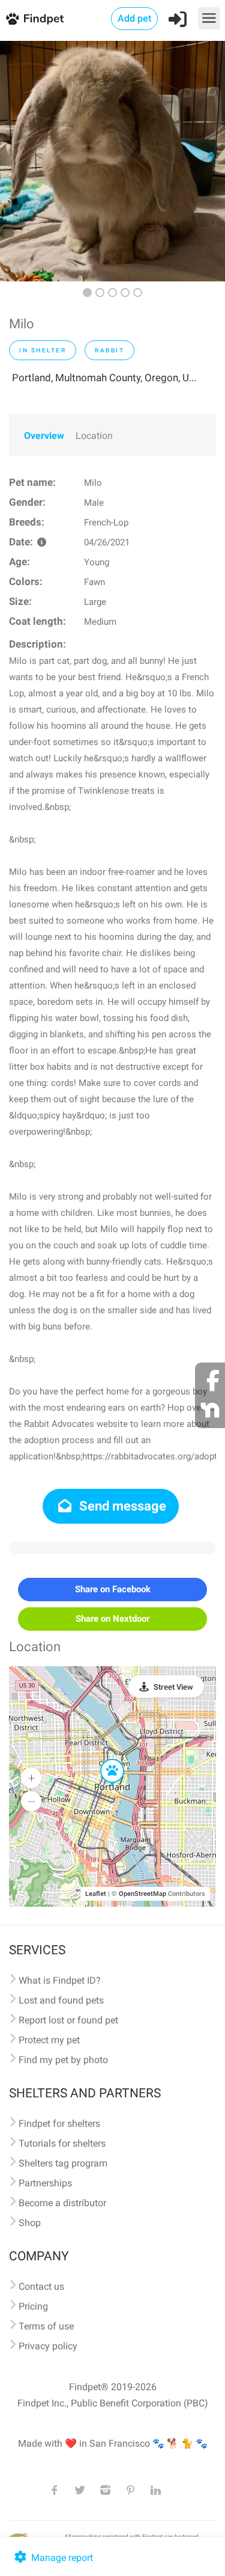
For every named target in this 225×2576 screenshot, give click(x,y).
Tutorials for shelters (62, 2143)
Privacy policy (48, 2346)
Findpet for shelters (59, 2124)
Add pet (134, 18)
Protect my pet (49, 2040)
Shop (30, 2223)
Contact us (41, 2286)
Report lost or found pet (68, 2020)
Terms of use (46, 2326)
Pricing (33, 2306)
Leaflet (96, 1894)
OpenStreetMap (142, 1894)
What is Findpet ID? (60, 1980)
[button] (104, 1759)
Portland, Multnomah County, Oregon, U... (104, 378)
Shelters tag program (63, 2163)
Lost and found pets (61, 2000)
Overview (44, 436)
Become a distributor (62, 2203)
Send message (121, 1506)
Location (94, 436)
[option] (112, 161)
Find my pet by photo (63, 2060)
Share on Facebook (113, 1589)
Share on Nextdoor (112, 1619)
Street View (173, 1687)
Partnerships (45, 2183)
